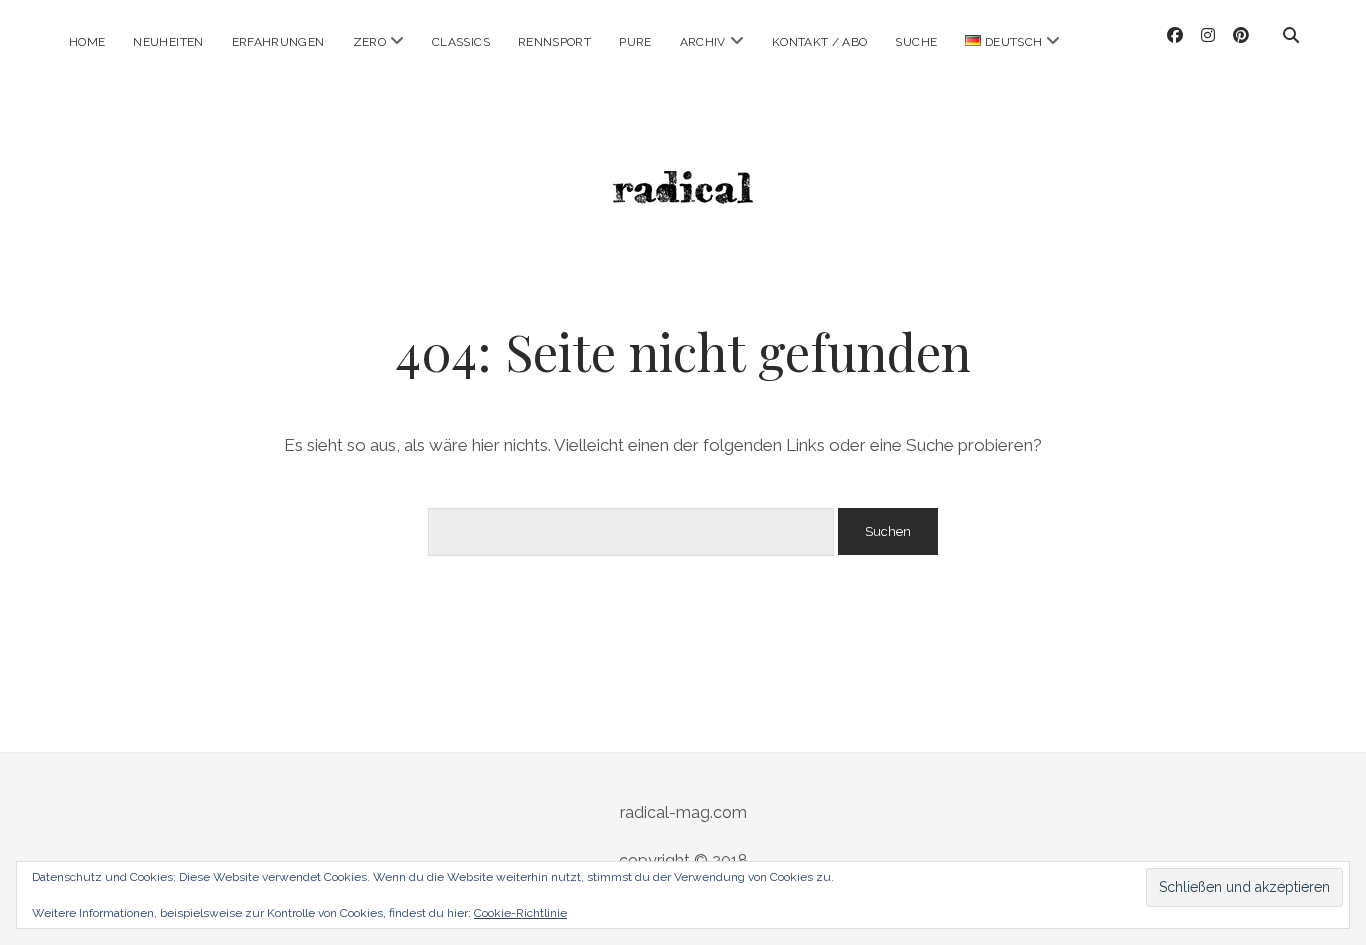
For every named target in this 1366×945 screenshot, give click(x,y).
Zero (369, 42)
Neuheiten (168, 42)
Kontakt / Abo (820, 42)
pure (635, 42)
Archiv (703, 42)
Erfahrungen (278, 42)
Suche (916, 42)
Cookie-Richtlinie (520, 913)
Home (87, 42)
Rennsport (554, 42)
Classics (461, 42)
